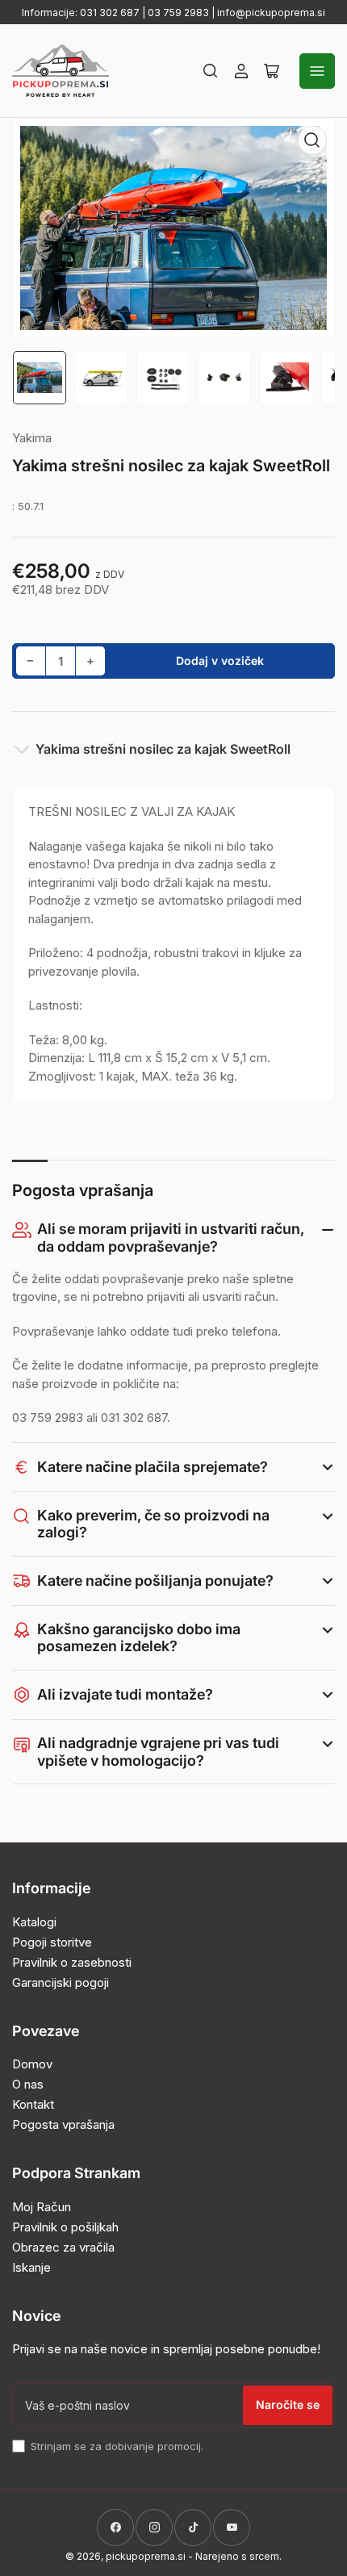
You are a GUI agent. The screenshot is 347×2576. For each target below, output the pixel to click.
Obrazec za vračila (63, 2247)
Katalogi (34, 1922)
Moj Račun (42, 2207)
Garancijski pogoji (61, 1982)
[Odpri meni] (317, 71)
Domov (32, 2064)
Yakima (32, 438)
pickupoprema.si (146, 2556)
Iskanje (31, 2267)
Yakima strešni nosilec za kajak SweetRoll (163, 749)
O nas (28, 2084)
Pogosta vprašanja (63, 2124)
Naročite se (288, 2405)
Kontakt (33, 2104)
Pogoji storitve (52, 1942)
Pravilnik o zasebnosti (72, 1962)
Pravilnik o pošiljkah (65, 2227)
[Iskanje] (211, 71)
